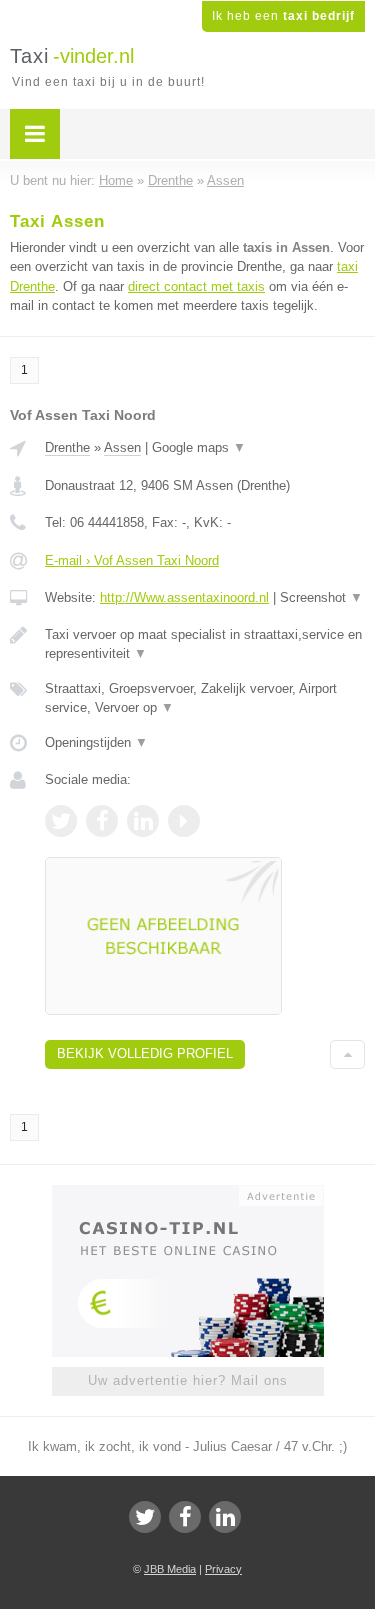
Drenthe (67, 447)
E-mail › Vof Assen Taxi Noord (132, 560)
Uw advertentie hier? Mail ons (188, 1380)
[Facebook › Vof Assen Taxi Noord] (102, 821)
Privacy (223, 1569)
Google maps (199, 447)
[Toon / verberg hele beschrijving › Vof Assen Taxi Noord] (205, 644)
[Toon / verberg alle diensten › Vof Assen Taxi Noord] (205, 698)
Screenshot (321, 597)
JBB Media (170, 1569)
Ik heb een (283, 16)
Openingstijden (96, 742)
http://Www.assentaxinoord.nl (184, 597)
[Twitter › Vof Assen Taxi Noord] (61, 821)
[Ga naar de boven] (347, 1054)
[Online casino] (188, 1194)
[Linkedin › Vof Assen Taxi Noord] (143, 821)
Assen (122, 447)
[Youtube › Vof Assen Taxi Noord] (184, 821)
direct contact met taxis (196, 286)
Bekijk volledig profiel (145, 1053)
